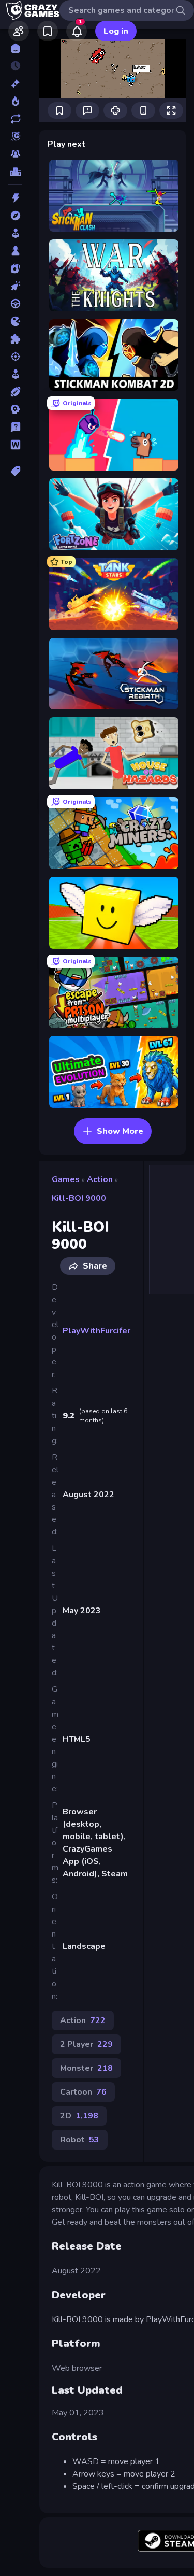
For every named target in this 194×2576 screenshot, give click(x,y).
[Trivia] (15, 427)
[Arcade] (15, 233)
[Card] (15, 268)
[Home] (15, 48)
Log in (116, 31)
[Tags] (15, 471)
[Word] (15, 445)
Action (100, 1179)
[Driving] (15, 304)
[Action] (15, 198)
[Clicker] (15, 286)
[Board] (15, 251)
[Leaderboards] (15, 172)
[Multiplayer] (15, 154)
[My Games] (48, 31)
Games (66, 1179)
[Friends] (19, 31)
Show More (120, 1131)
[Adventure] (15, 216)
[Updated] (15, 119)
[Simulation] (15, 374)
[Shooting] (15, 357)
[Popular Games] (15, 101)
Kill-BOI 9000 (79, 1198)
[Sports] (15, 392)
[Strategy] (15, 409)
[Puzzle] (15, 339)
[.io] (15, 321)
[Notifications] (77, 31)
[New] (15, 83)
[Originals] (15, 136)
